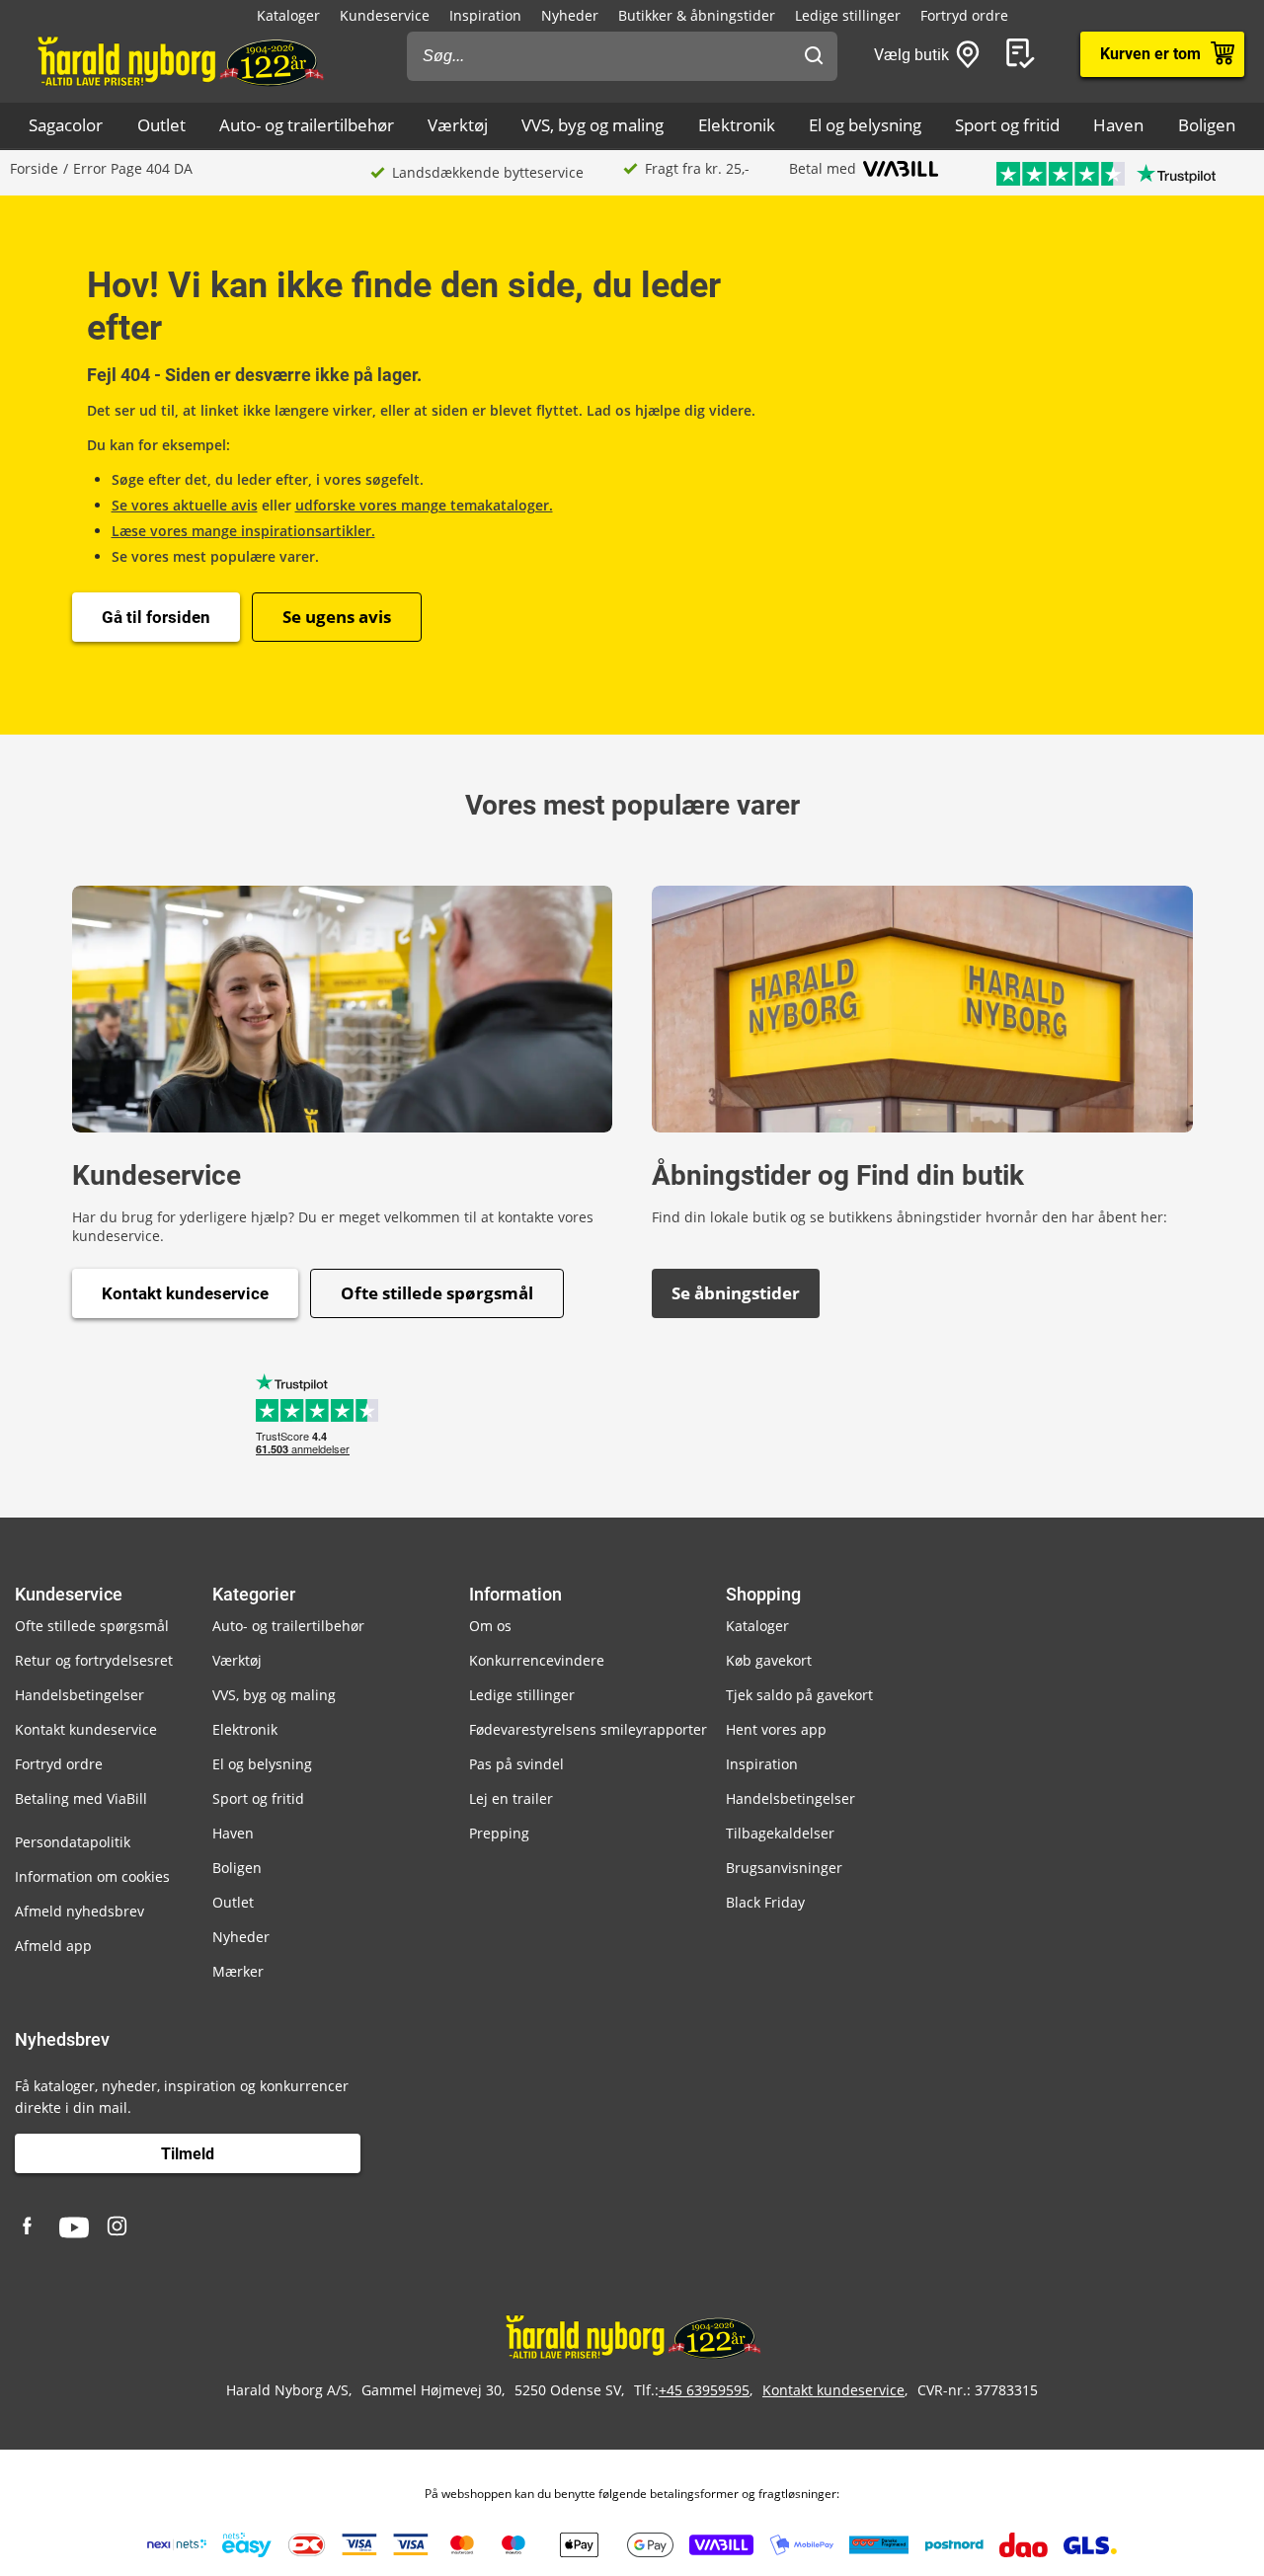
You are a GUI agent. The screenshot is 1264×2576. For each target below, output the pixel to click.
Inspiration (485, 15)
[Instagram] (118, 2227)
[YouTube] (74, 2227)
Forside (34, 168)
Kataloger (288, 15)
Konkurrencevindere (537, 1660)
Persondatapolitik (73, 1842)
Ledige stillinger (848, 15)
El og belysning (865, 125)
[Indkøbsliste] (1024, 54)
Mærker (238, 1971)
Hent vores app (776, 1729)
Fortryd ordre (964, 15)
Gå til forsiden (156, 617)
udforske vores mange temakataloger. (424, 505)
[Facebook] (30, 2227)
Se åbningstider (736, 1293)
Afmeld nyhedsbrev (79, 1911)
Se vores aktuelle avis (185, 505)
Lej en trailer (511, 1798)
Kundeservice (385, 15)
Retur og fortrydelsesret (94, 1660)
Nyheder (570, 15)
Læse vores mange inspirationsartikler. (243, 531)
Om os (490, 1626)
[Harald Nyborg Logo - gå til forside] (179, 60)
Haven (1118, 125)
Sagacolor (66, 125)
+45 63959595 (704, 2390)
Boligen (1207, 125)
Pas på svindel (516, 1764)
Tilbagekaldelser (780, 1833)
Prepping (499, 1833)
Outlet (161, 125)
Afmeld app (53, 1946)
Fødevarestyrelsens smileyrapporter (588, 1729)
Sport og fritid (1007, 125)
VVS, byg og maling (592, 125)
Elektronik (737, 125)
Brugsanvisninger (784, 1868)
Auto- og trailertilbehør (307, 125)
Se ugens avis (337, 617)
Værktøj (458, 125)
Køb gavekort (769, 1660)
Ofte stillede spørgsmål (437, 1293)
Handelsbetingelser (79, 1695)
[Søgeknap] (814, 56)
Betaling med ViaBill (81, 1798)
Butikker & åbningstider (697, 15)
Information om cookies (92, 1876)
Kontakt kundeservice (185, 1293)
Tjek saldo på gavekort (799, 1695)
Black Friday (765, 1902)
